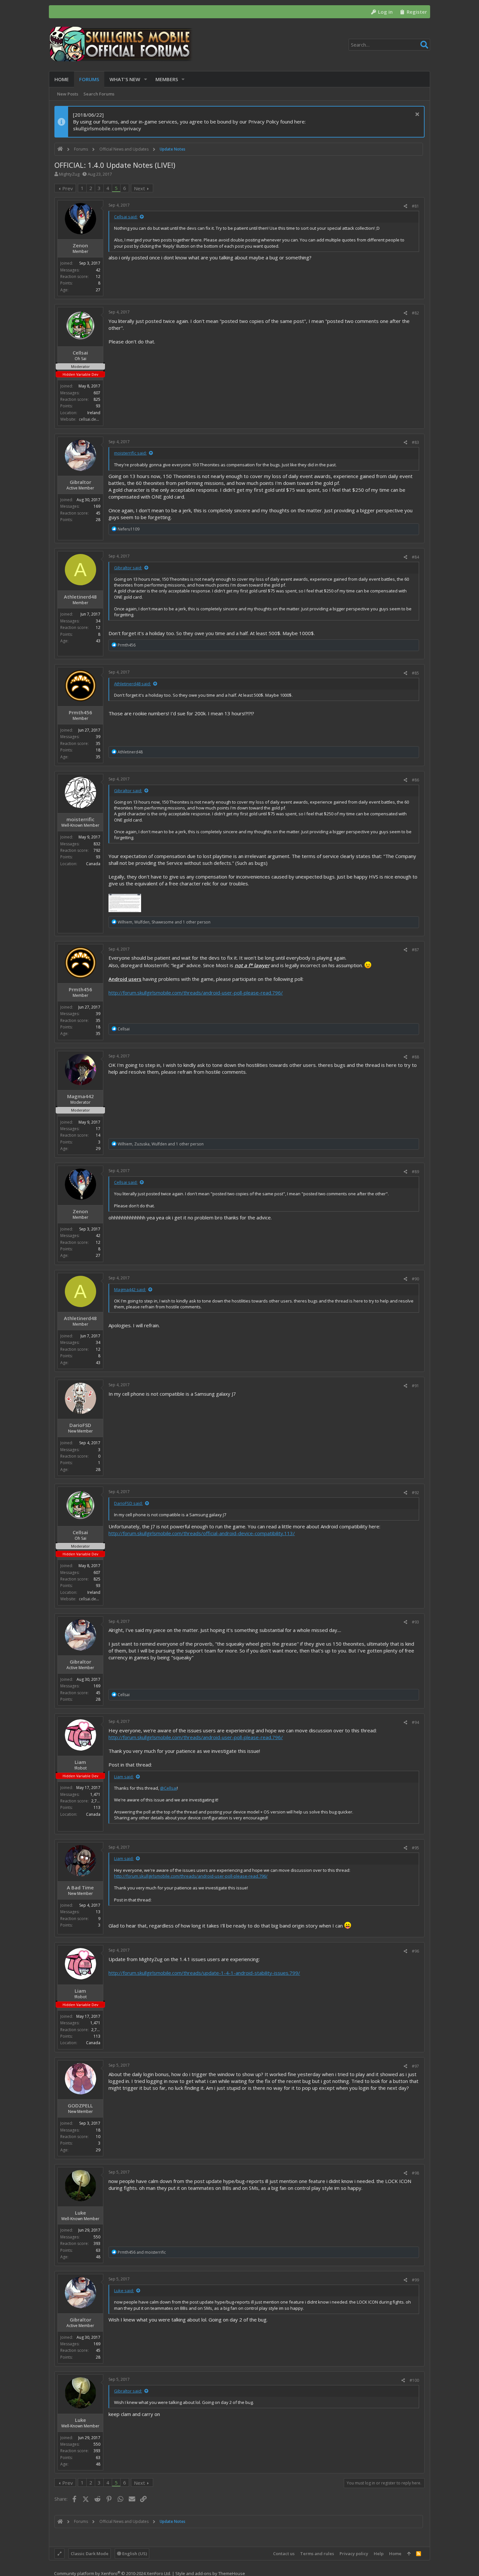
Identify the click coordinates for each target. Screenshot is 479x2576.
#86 (415, 780)
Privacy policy (354, 2554)
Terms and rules (317, 2554)
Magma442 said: (130, 1289)
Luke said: (124, 2291)
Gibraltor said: (128, 568)
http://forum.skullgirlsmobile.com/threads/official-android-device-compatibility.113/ (202, 1533)
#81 (415, 206)
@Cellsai (168, 1788)
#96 (415, 1951)
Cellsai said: (126, 217)
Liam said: (124, 1777)
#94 (415, 1722)
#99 (415, 2280)
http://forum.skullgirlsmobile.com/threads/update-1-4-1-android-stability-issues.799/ (204, 1973)
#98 (415, 2173)
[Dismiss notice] (416, 115)
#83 (415, 442)
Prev (68, 188)
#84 (415, 557)
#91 (415, 1386)
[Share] (406, 206)
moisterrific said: (130, 453)
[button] (145, 79)
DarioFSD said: (128, 1503)
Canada (93, 864)
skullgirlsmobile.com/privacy (107, 128)
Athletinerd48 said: (132, 684)
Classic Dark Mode (90, 2554)
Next (139, 188)
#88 (415, 1057)
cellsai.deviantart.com (99, 419)
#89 (415, 1172)
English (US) (134, 2554)
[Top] (409, 2554)
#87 (415, 950)
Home (395, 2554)
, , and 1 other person (164, 922)
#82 (415, 313)
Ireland (94, 413)
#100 (414, 2380)
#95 (415, 1848)
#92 (415, 1493)
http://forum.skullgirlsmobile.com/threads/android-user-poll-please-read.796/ (196, 993)
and (142, 2252)
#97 (415, 2066)
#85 (415, 673)
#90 (415, 1279)
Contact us (284, 2554)
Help (379, 2554)
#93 (415, 1622)
